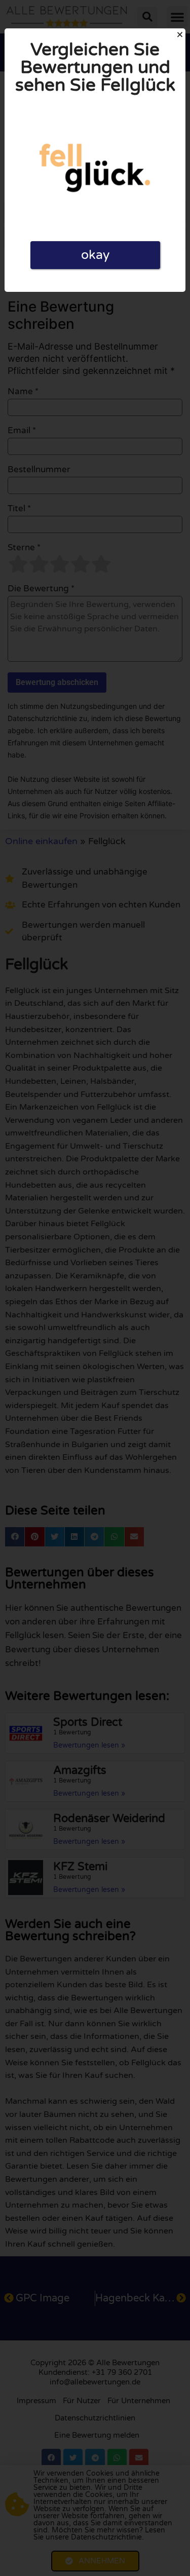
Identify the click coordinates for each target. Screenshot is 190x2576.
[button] (180, 34)
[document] (95, 1288)
